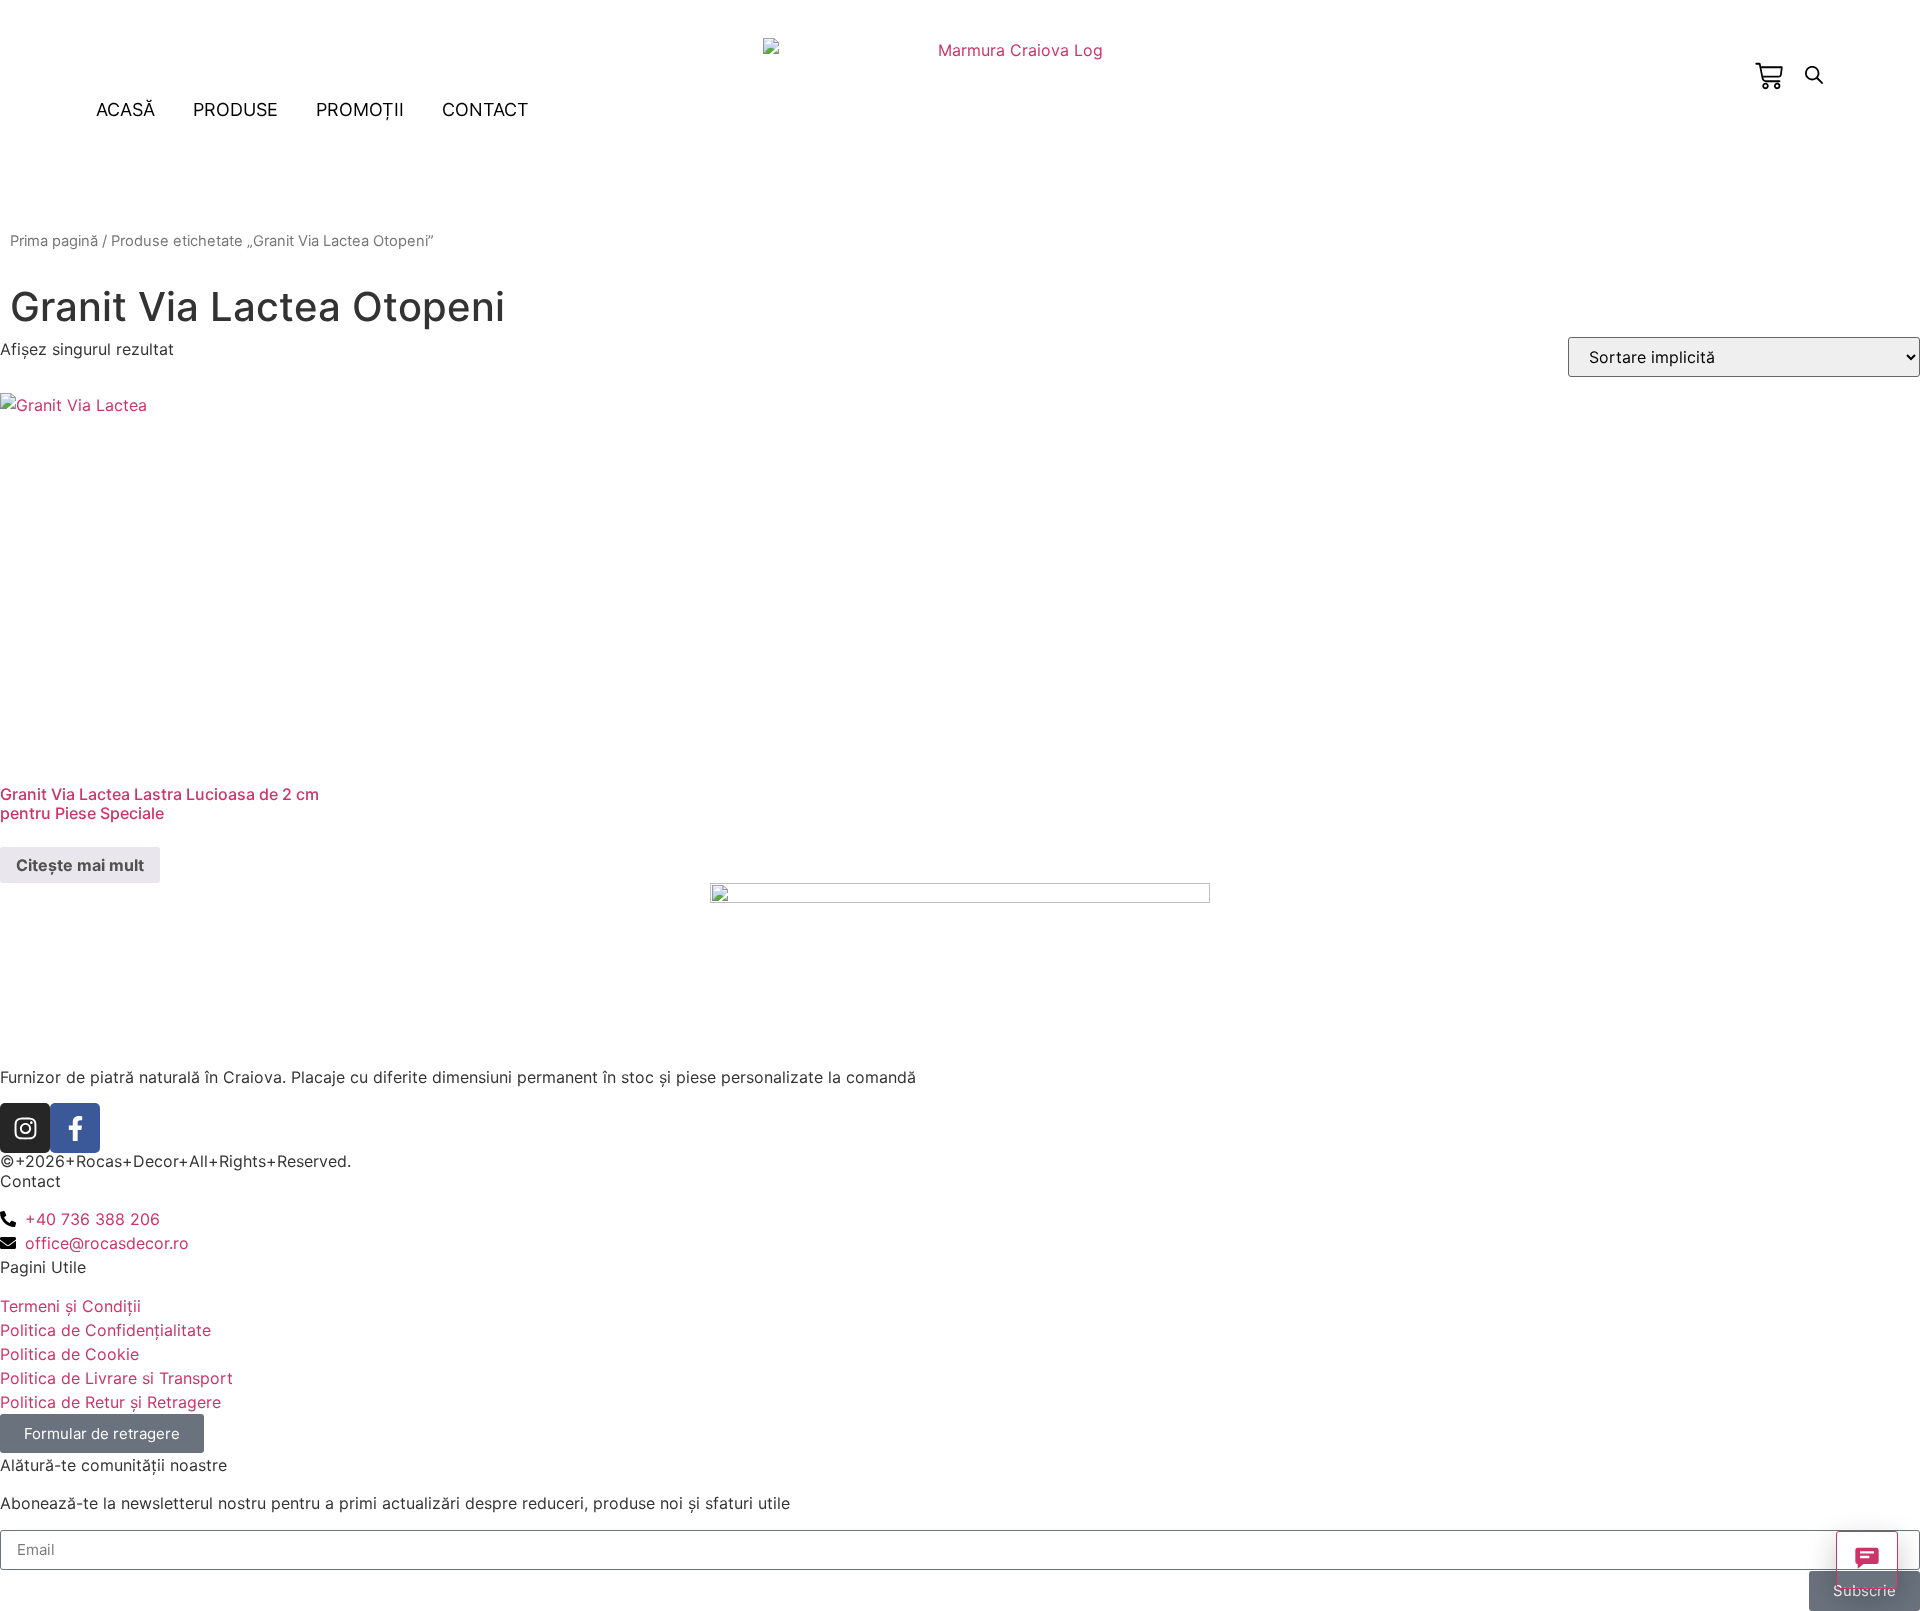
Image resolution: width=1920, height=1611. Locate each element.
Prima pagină (54, 241)
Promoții (360, 109)
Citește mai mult (80, 865)
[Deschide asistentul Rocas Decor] (1867, 1560)
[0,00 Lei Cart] (1769, 76)
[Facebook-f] (75, 1128)
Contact (485, 109)
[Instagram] (25, 1128)
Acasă (125, 109)
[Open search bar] (1814, 74)
